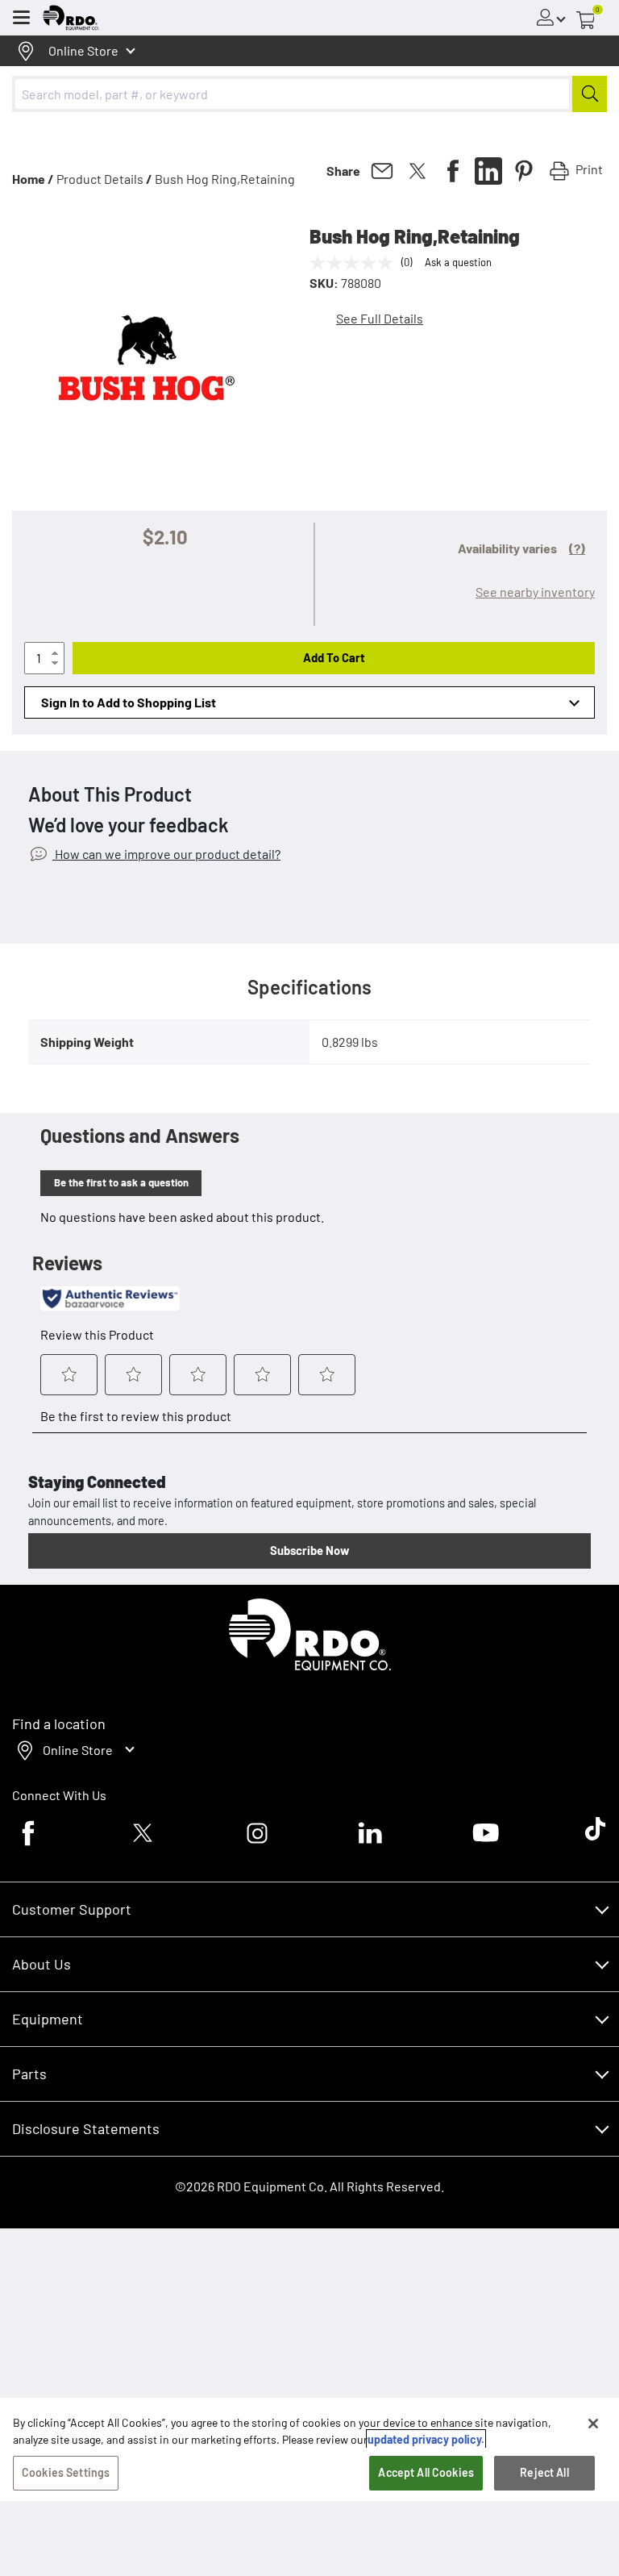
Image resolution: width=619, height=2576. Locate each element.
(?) (577, 548)
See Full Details (380, 318)
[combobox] (309, 94)
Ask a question (458, 262)
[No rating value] (355, 263)
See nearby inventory (535, 592)
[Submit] (590, 94)
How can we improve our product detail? (166, 854)
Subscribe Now (309, 1550)
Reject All (544, 2472)
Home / (33, 179)
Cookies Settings (66, 2472)
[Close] (593, 2424)
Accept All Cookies (426, 2472)
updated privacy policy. (426, 2439)
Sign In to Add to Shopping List (129, 702)
